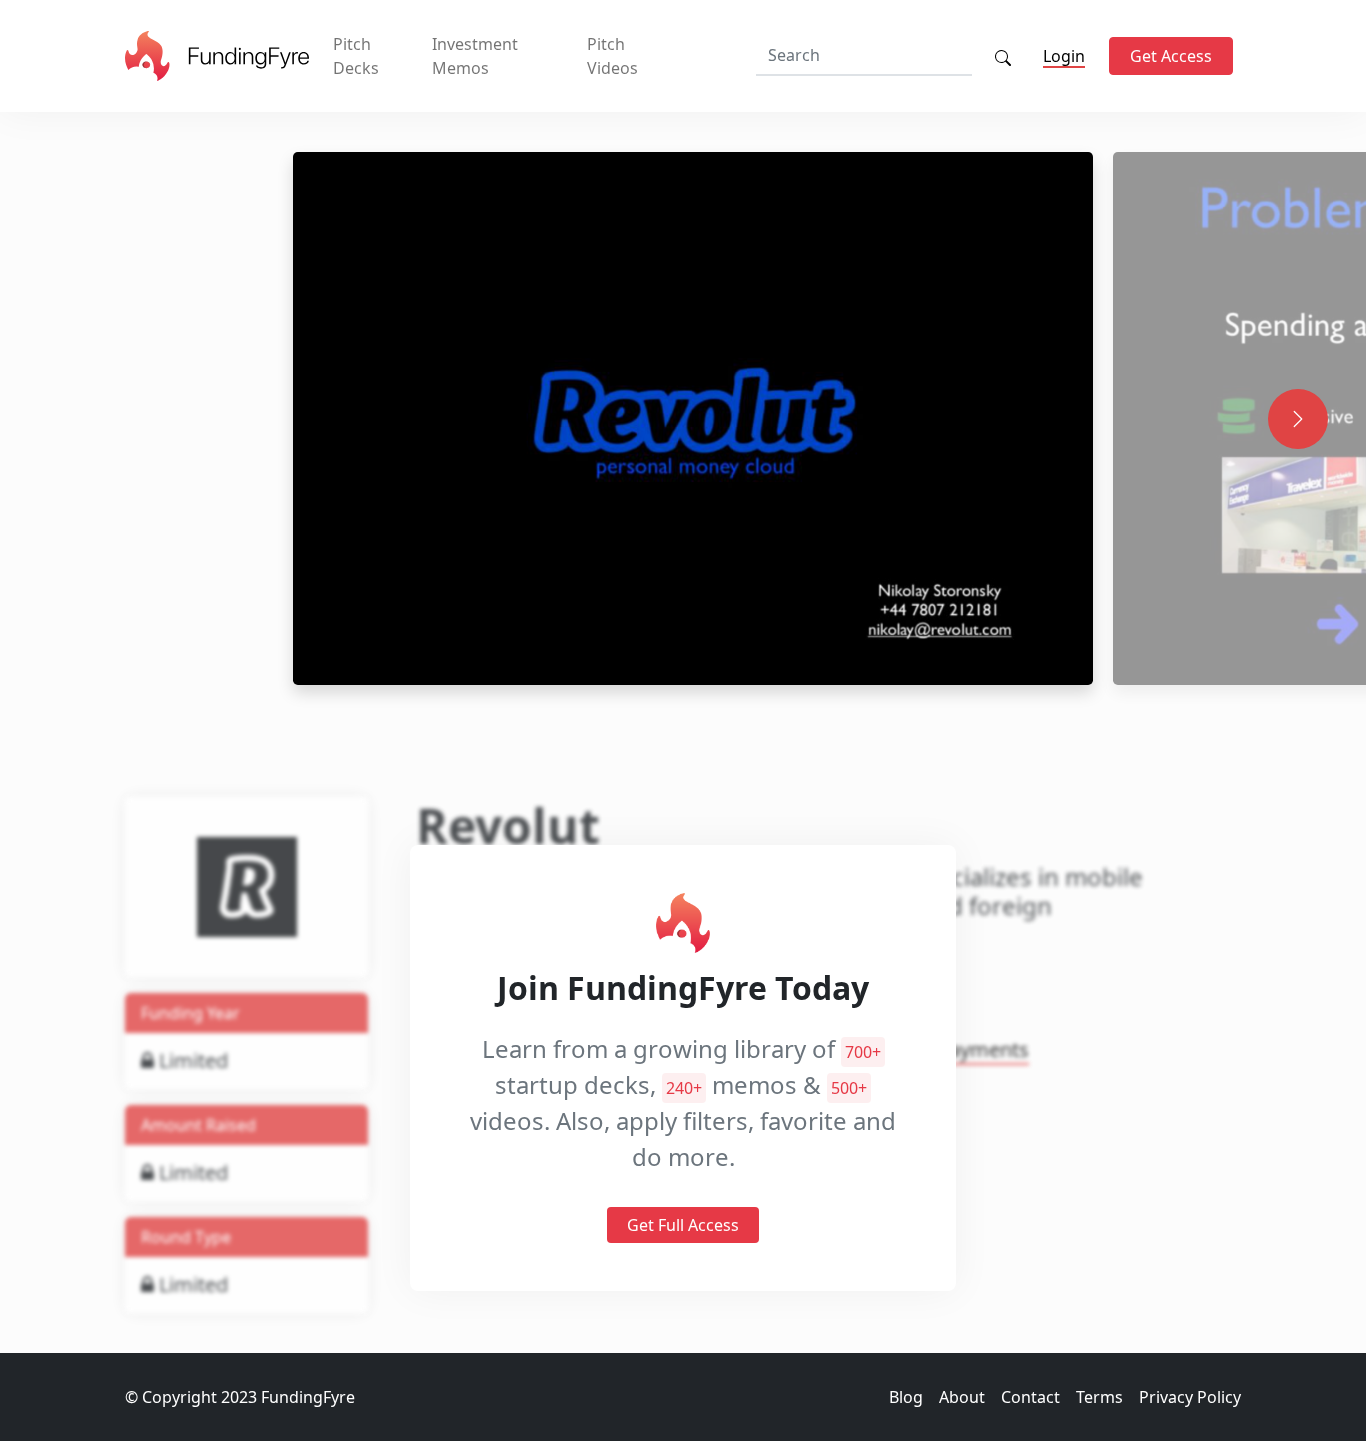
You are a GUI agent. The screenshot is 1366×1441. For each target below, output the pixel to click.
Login (1064, 56)
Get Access (1171, 56)
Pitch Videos (612, 56)
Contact (1030, 1397)
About (962, 1397)
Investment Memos (475, 56)
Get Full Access (683, 1226)
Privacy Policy (1190, 1397)
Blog (906, 1397)
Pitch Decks (356, 56)
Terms (1099, 1397)
